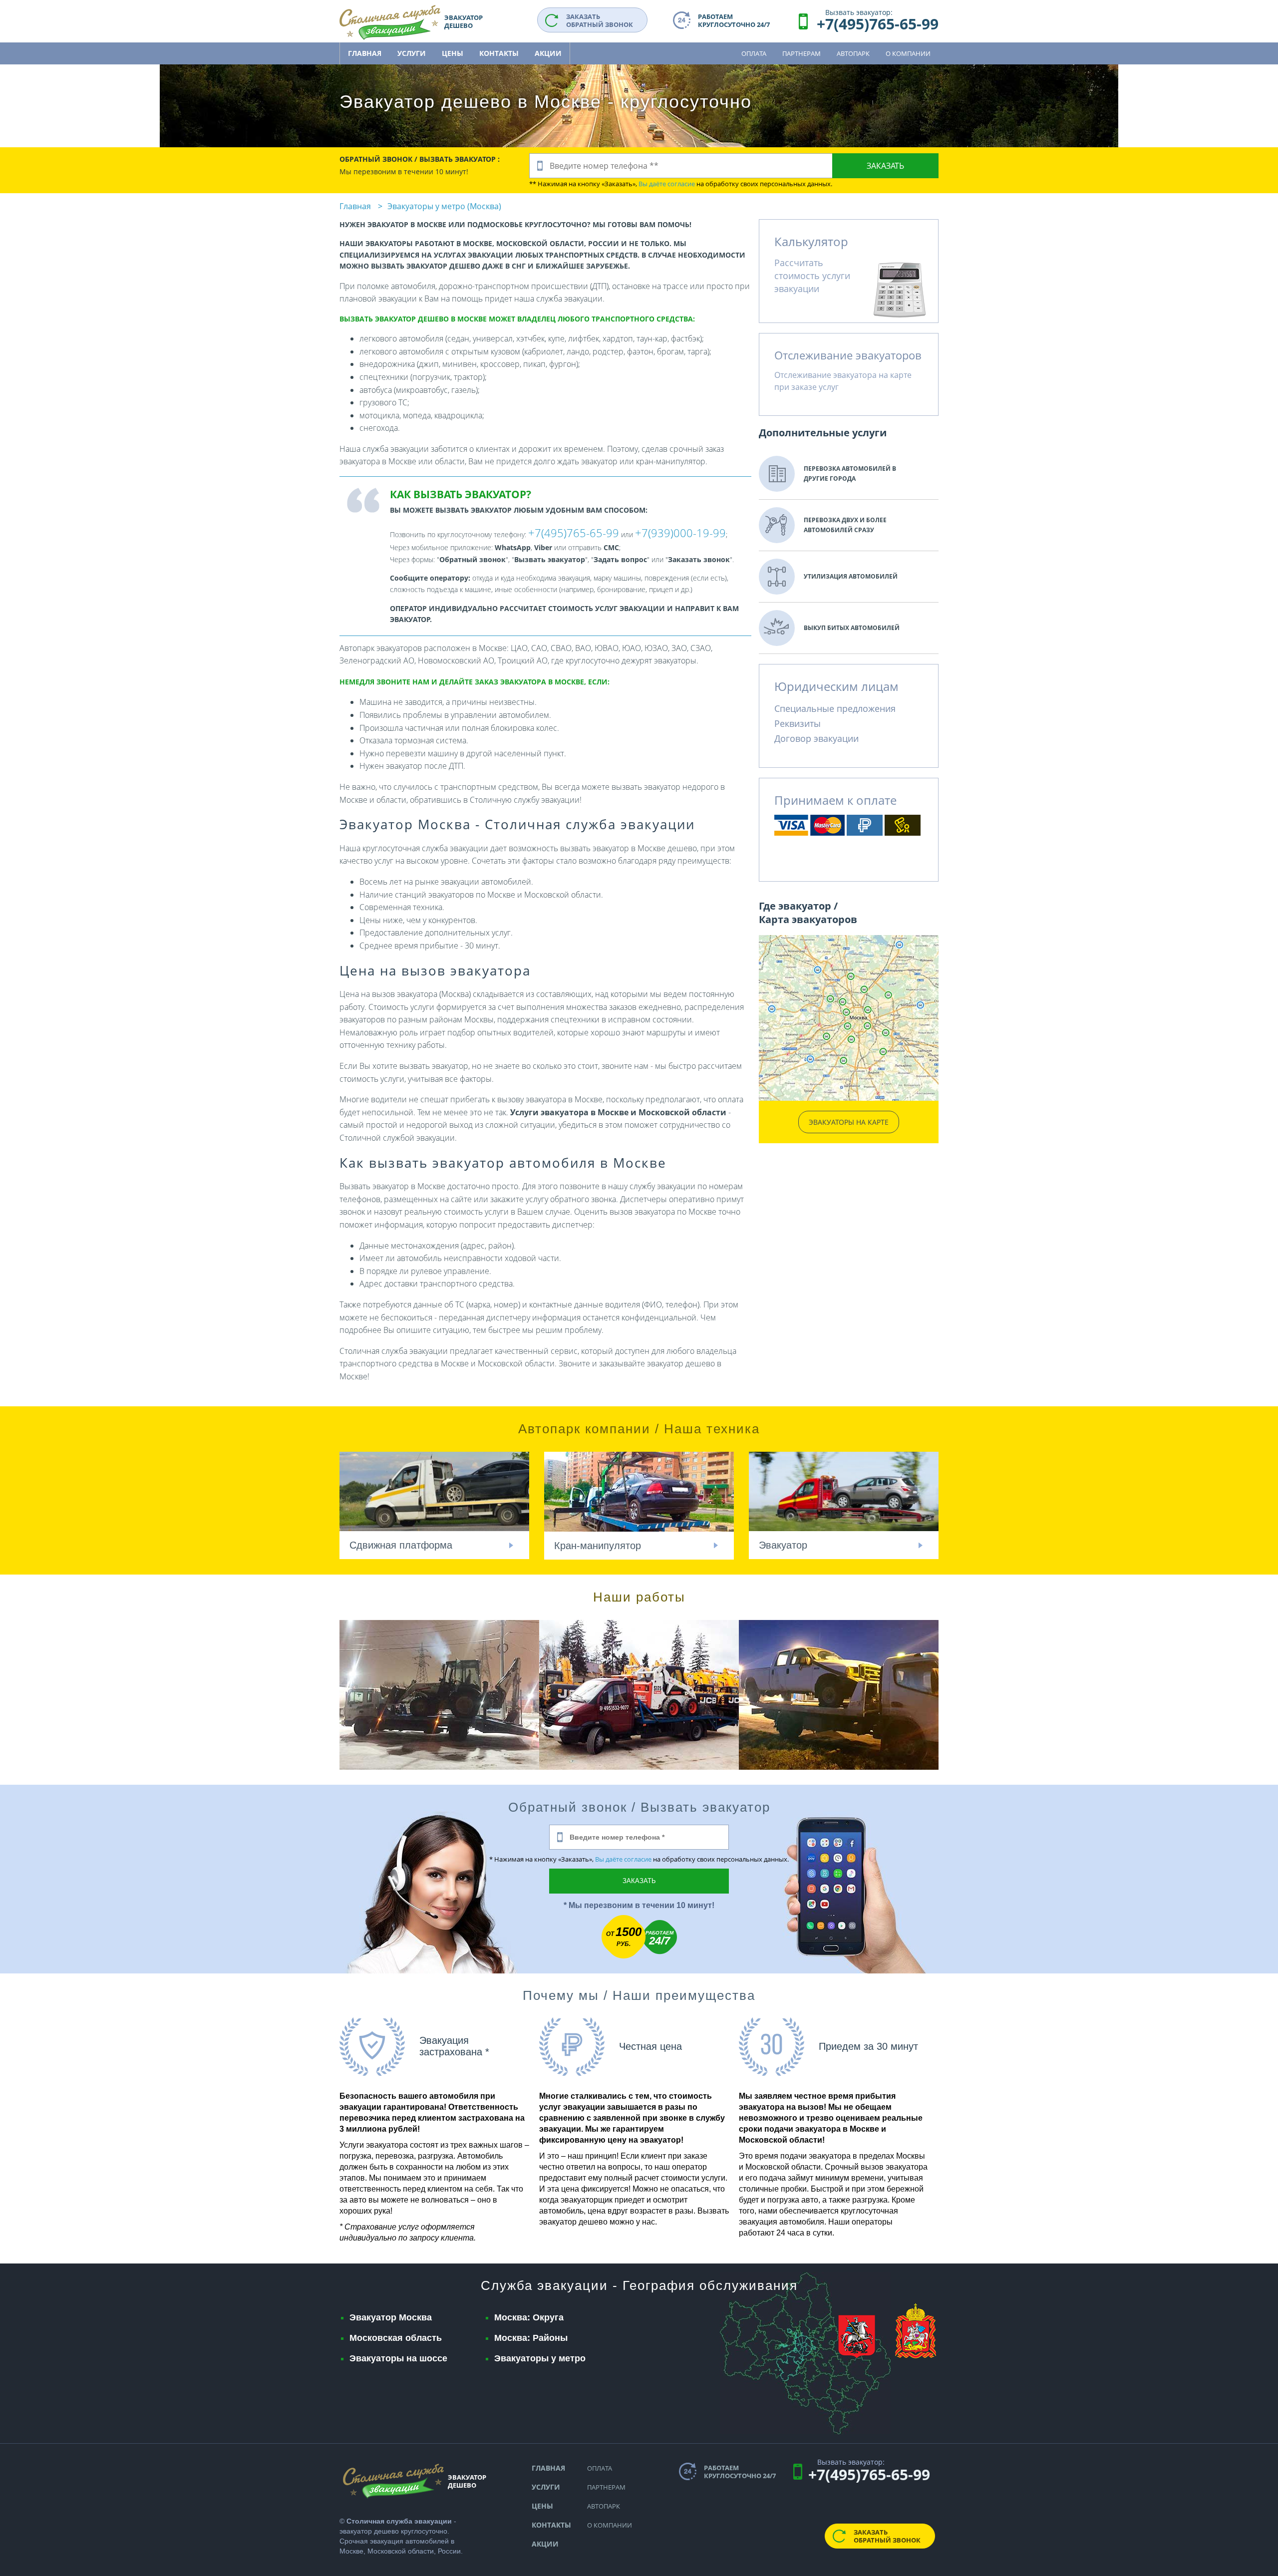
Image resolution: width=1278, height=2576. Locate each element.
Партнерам (801, 53)
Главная (365, 53)
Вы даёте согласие (667, 184)
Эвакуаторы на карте (849, 1122)
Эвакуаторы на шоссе (398, 2358)
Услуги (412, 53)
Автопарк (853, 53)
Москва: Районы (531, 2338)
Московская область (396, 2338)
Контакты (499, 53)
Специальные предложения (835, 708)
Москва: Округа (529, 2317)
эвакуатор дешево (369, 2531)
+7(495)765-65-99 (878, 24)
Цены (453, 53)
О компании (908, 53)
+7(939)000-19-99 (680, 533)
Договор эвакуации (816, 738)
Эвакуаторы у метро (540, 2358)
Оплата (754, 53)
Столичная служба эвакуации (399, 2521)
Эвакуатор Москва (391, 2317)
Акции (548, 53)
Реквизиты (798, 723)
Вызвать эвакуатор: (859, 12)
